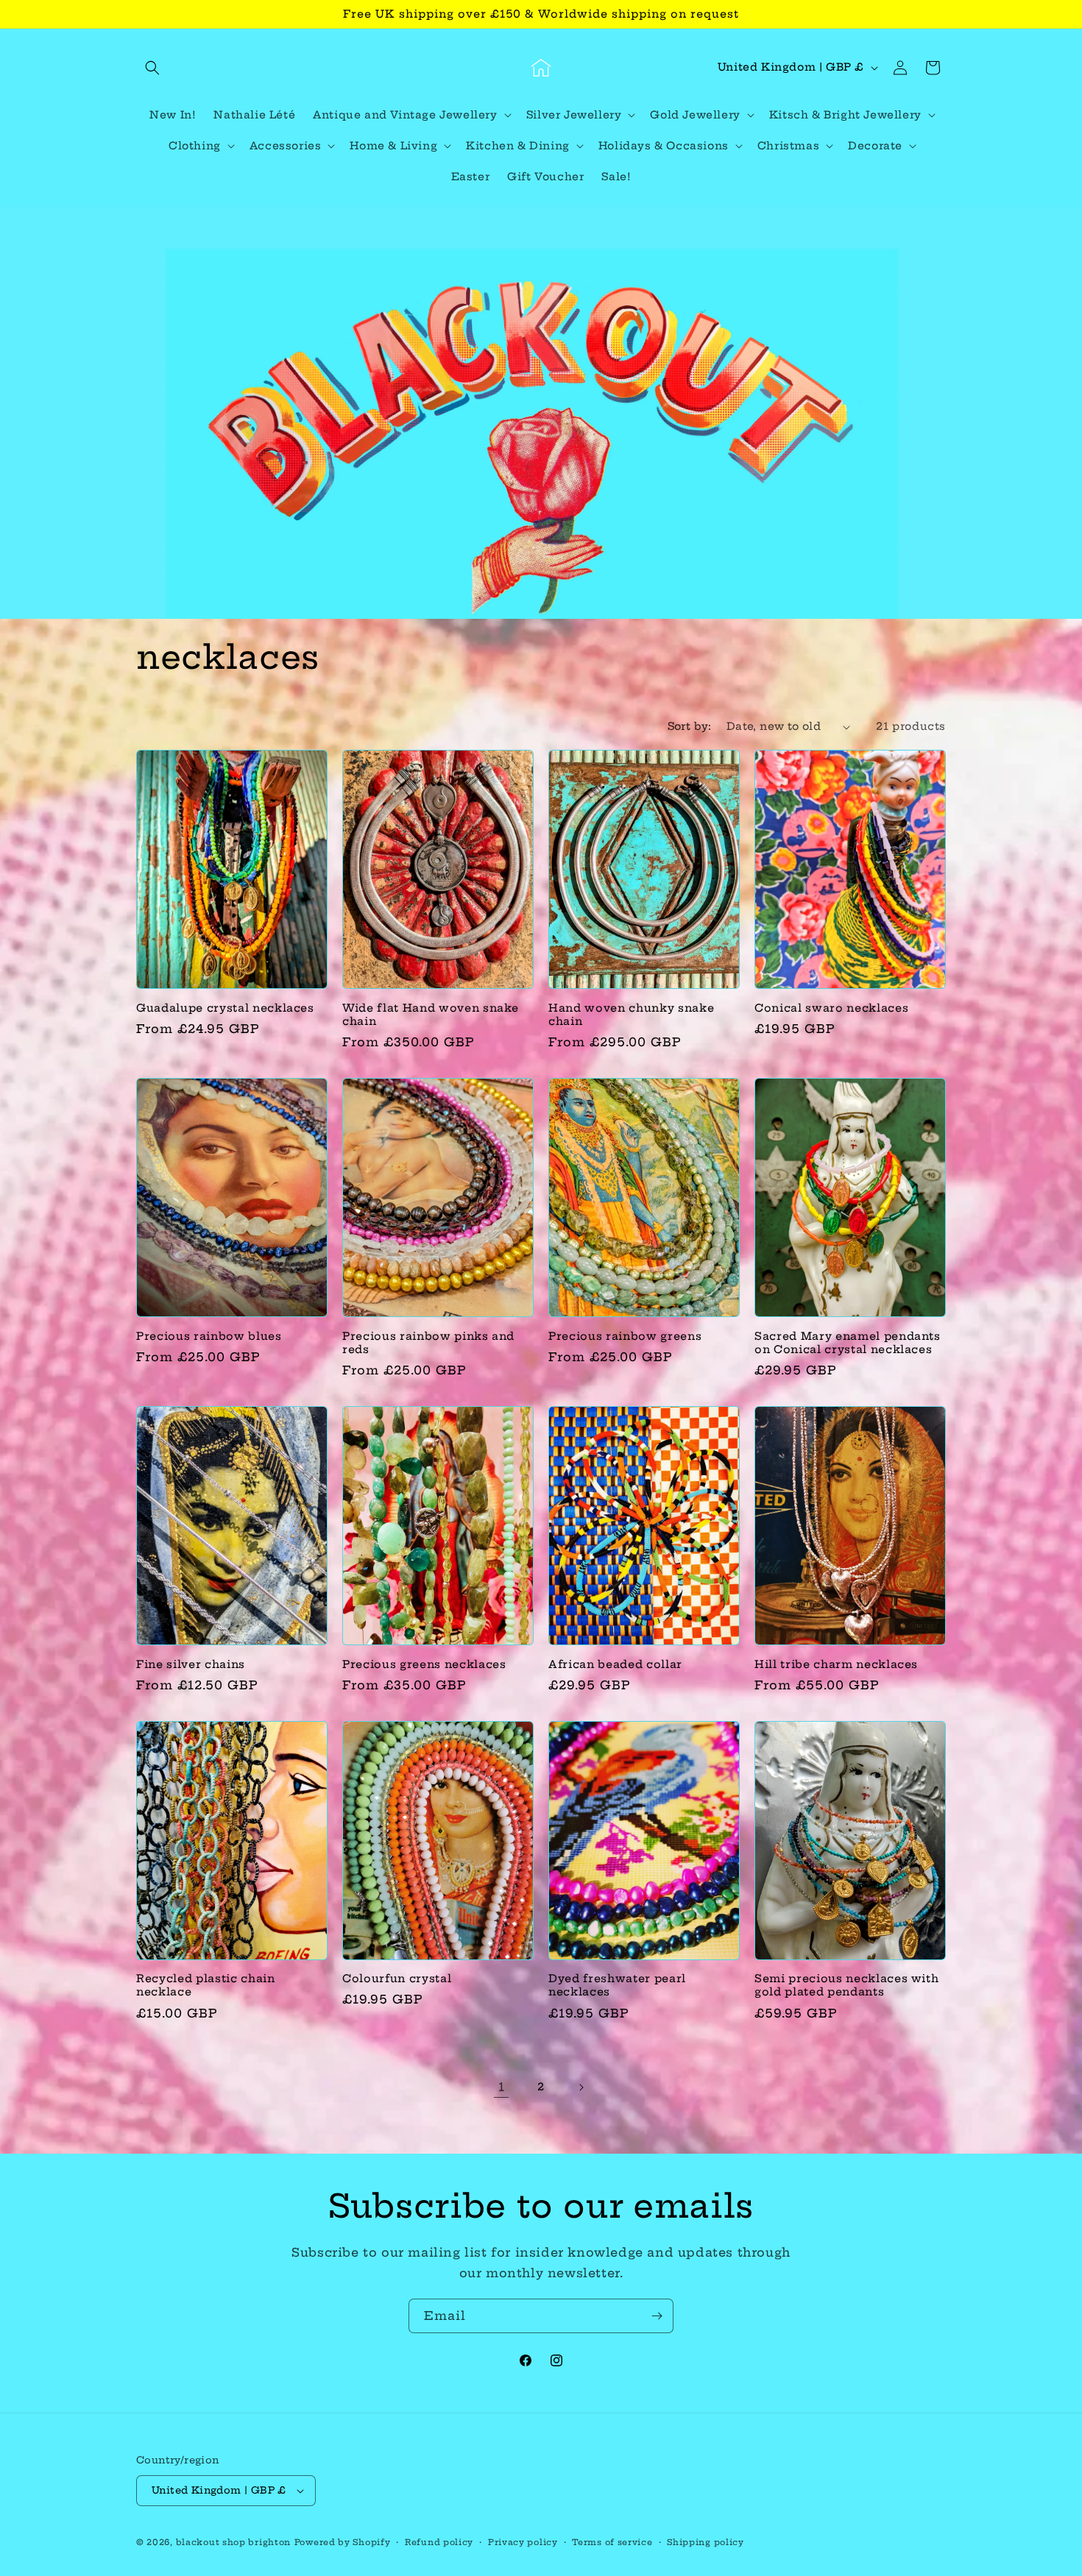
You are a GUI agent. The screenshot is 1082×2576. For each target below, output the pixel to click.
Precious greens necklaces (424, 1664)
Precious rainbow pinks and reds (428, 1343)
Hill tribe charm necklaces (836, 1664)
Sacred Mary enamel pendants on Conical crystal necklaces (848, 1343)
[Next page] (581, 2087)
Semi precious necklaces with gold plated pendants (846, 1985)
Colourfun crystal (397, 1979)
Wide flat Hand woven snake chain (431, 1015)
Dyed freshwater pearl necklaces (617, 1985)
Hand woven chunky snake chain (631, 1015)
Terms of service (612, 2542)
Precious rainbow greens (625, 1336)
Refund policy (439, 2542)
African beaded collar (615, 1664)
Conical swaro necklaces (831, 1008)
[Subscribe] (657, 2316)
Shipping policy (706, 2542)
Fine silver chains (191, 1664)
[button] (152, 68)
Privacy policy (523, 2542)
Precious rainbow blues (209, 1336)
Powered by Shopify (343, 2542)
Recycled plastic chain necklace (206, 1985)
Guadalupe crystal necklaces (225, 1008)
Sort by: (690, 726)
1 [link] (502, 2087)
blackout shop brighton (233, 2542)
